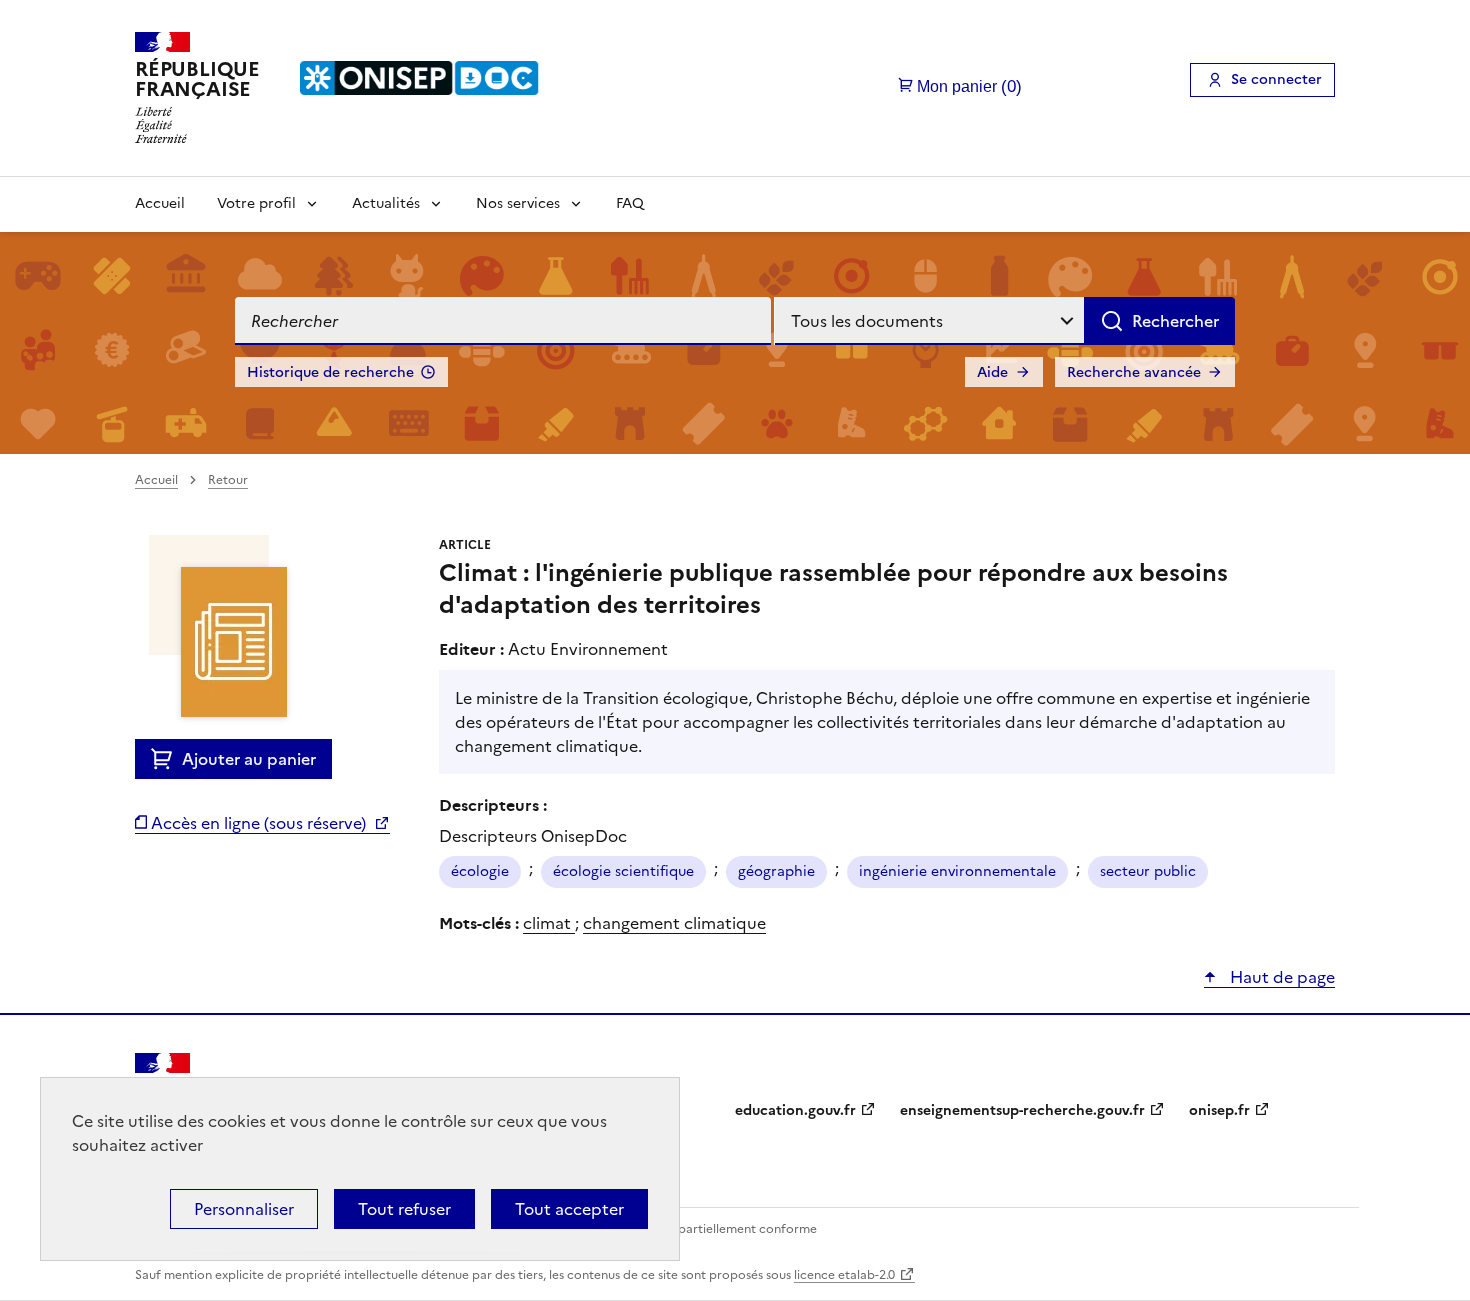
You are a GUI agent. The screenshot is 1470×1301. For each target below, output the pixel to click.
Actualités (386, 203)
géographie (776, 871)
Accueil (160, 203)
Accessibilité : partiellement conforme (707, 1229)
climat (549, 923)
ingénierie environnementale (957, 871)
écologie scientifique (623, 871)
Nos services (518, 203)
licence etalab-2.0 (844, 1275)
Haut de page (1280, 977)
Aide (992, 372)
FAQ (630, 203)
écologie (480, 871)
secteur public (1148, 871)
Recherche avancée (1134, 372)
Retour (228, 480)
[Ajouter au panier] (166, 759)
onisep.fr (1219, 1110)
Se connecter (1276, 79)
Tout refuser (404, 1209)
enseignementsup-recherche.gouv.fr (1022, 1110)
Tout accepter (569, 1209)
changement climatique (674, 923)
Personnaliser (244, 1209)
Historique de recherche (330, 372)
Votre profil (256, 203)
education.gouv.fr (795, 1110)
